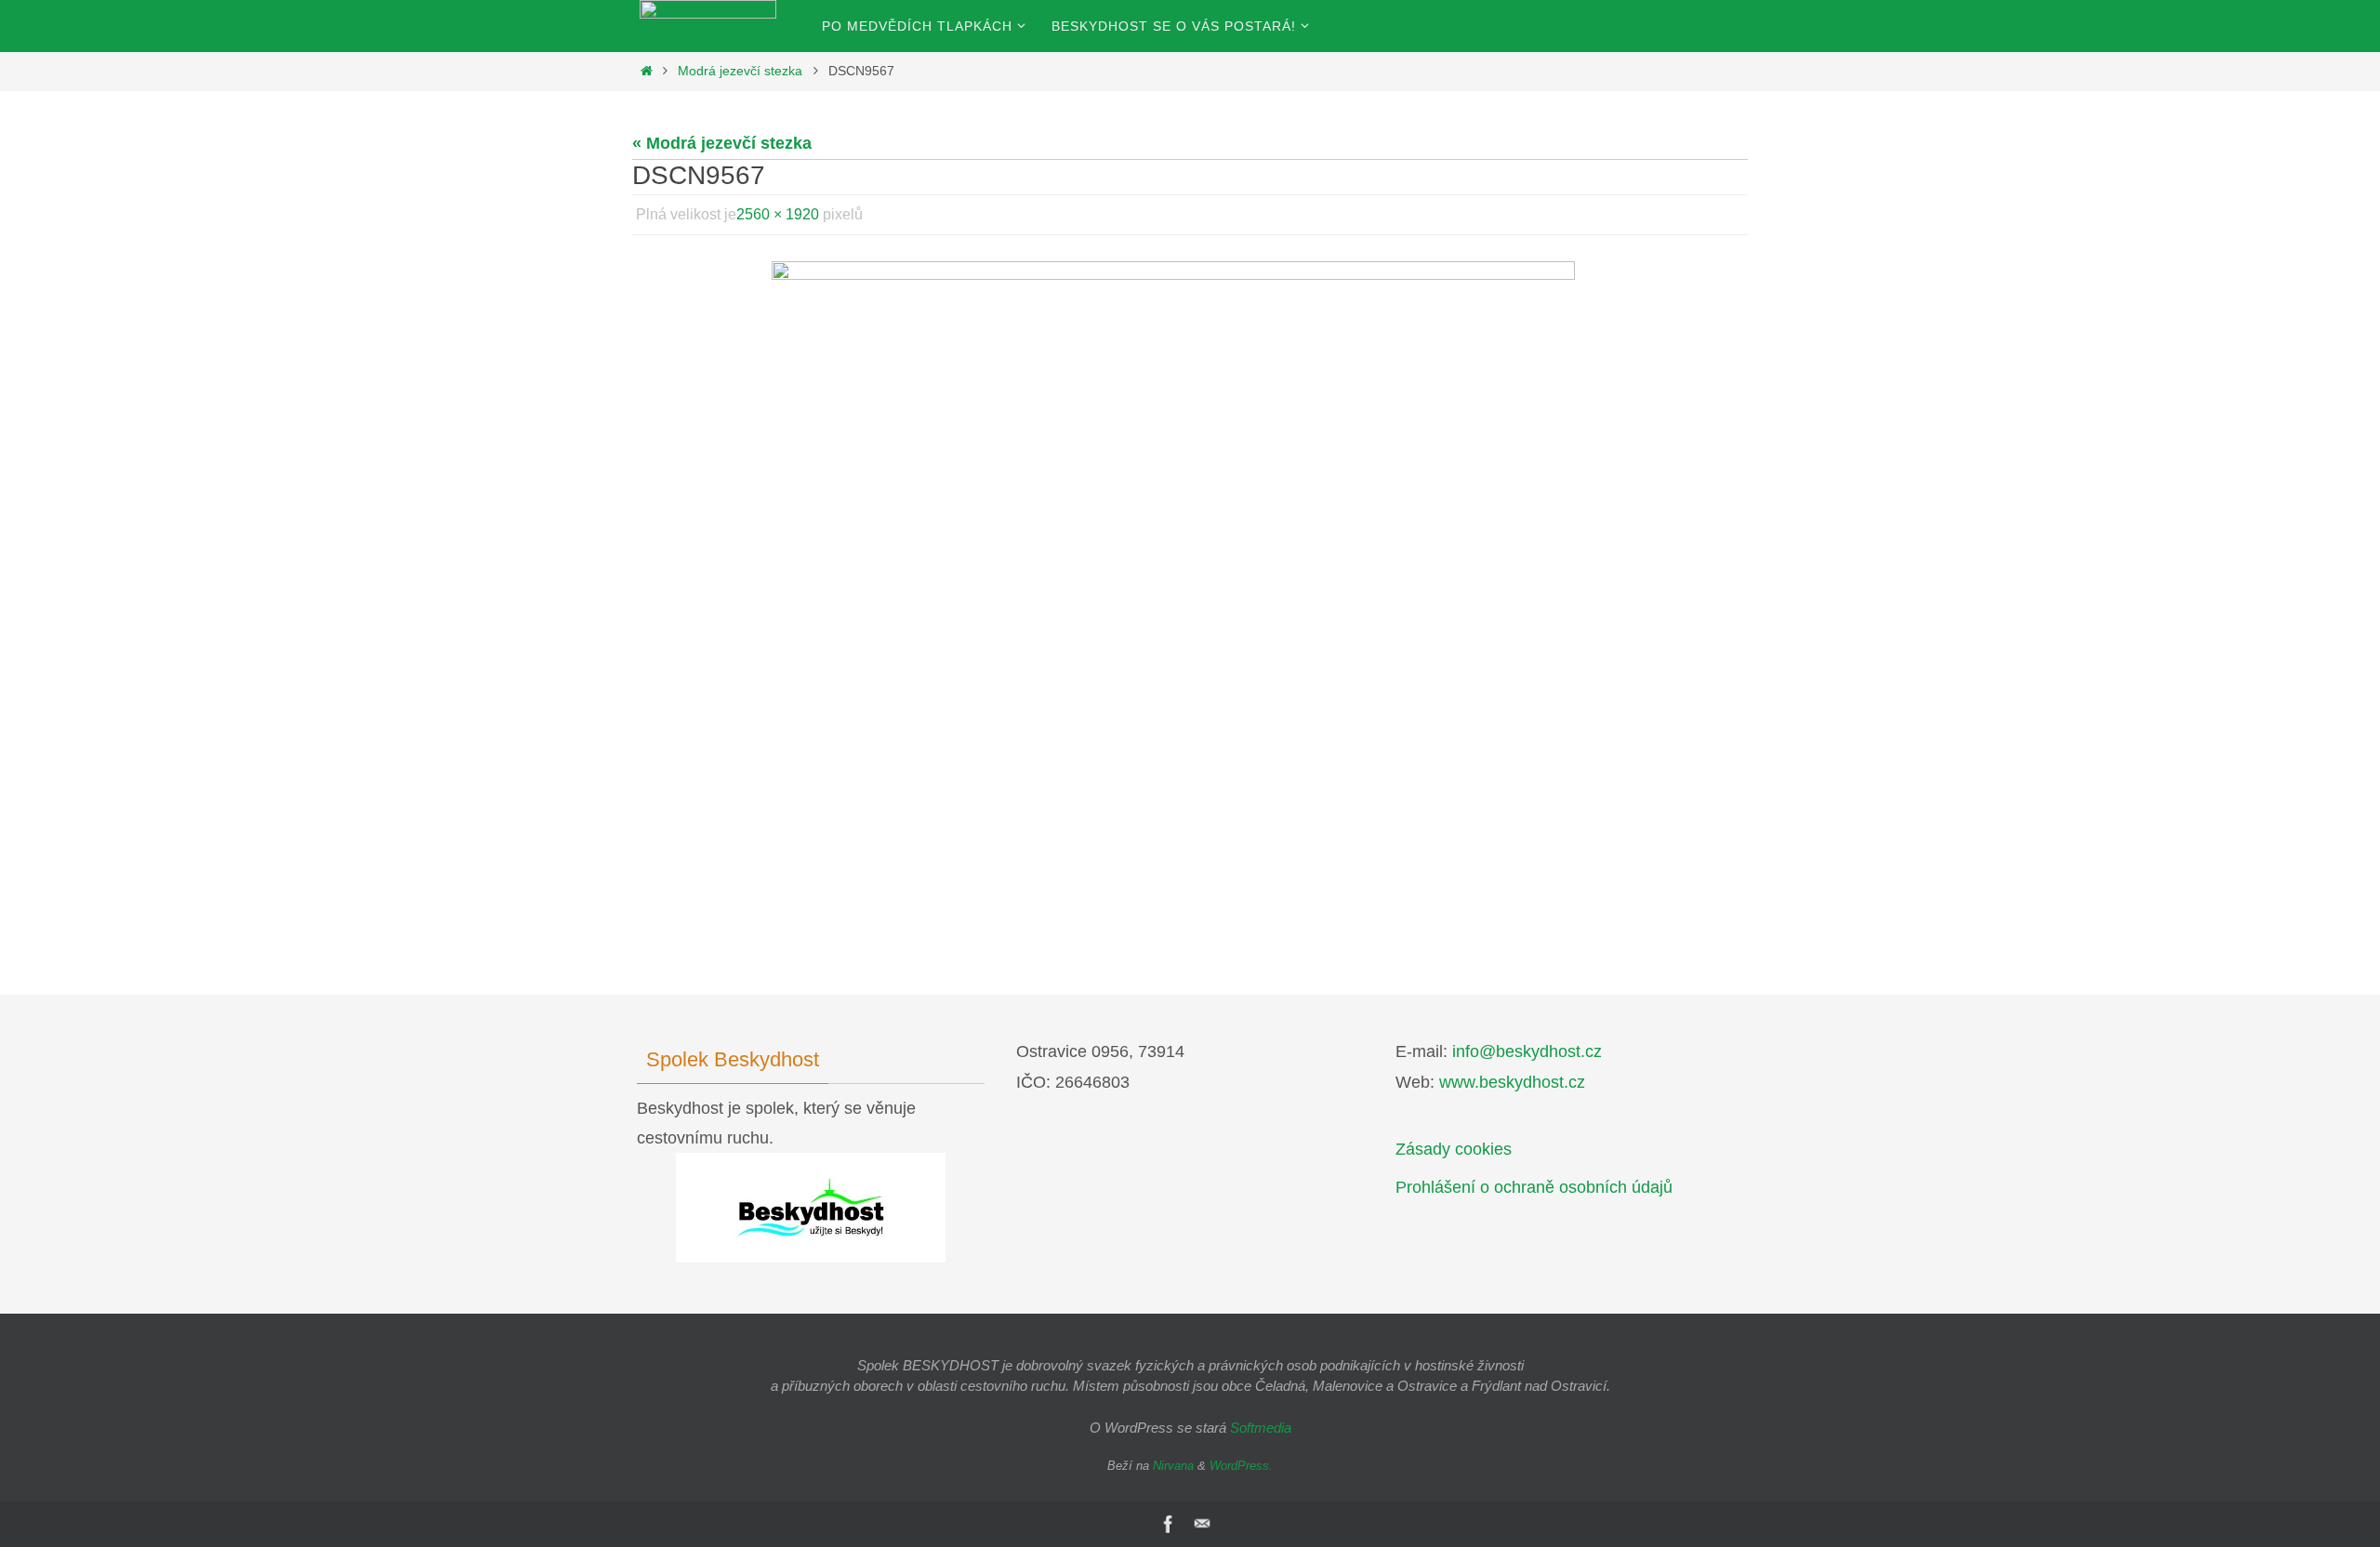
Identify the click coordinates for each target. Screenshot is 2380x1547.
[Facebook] (1169, 1524)
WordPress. (1241, 1466)
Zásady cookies (1454, 1149)
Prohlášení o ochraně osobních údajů (1534, 1187)
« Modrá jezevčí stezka (722, 143)
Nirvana (1173, 1466)
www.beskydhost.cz (1512, 1082)
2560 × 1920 (778, 214)
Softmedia (1261, 1428)
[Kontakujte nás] (1202, 1524)
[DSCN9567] (1190, 575)
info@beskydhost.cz (1527, 1051)
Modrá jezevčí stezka (740, 71)
